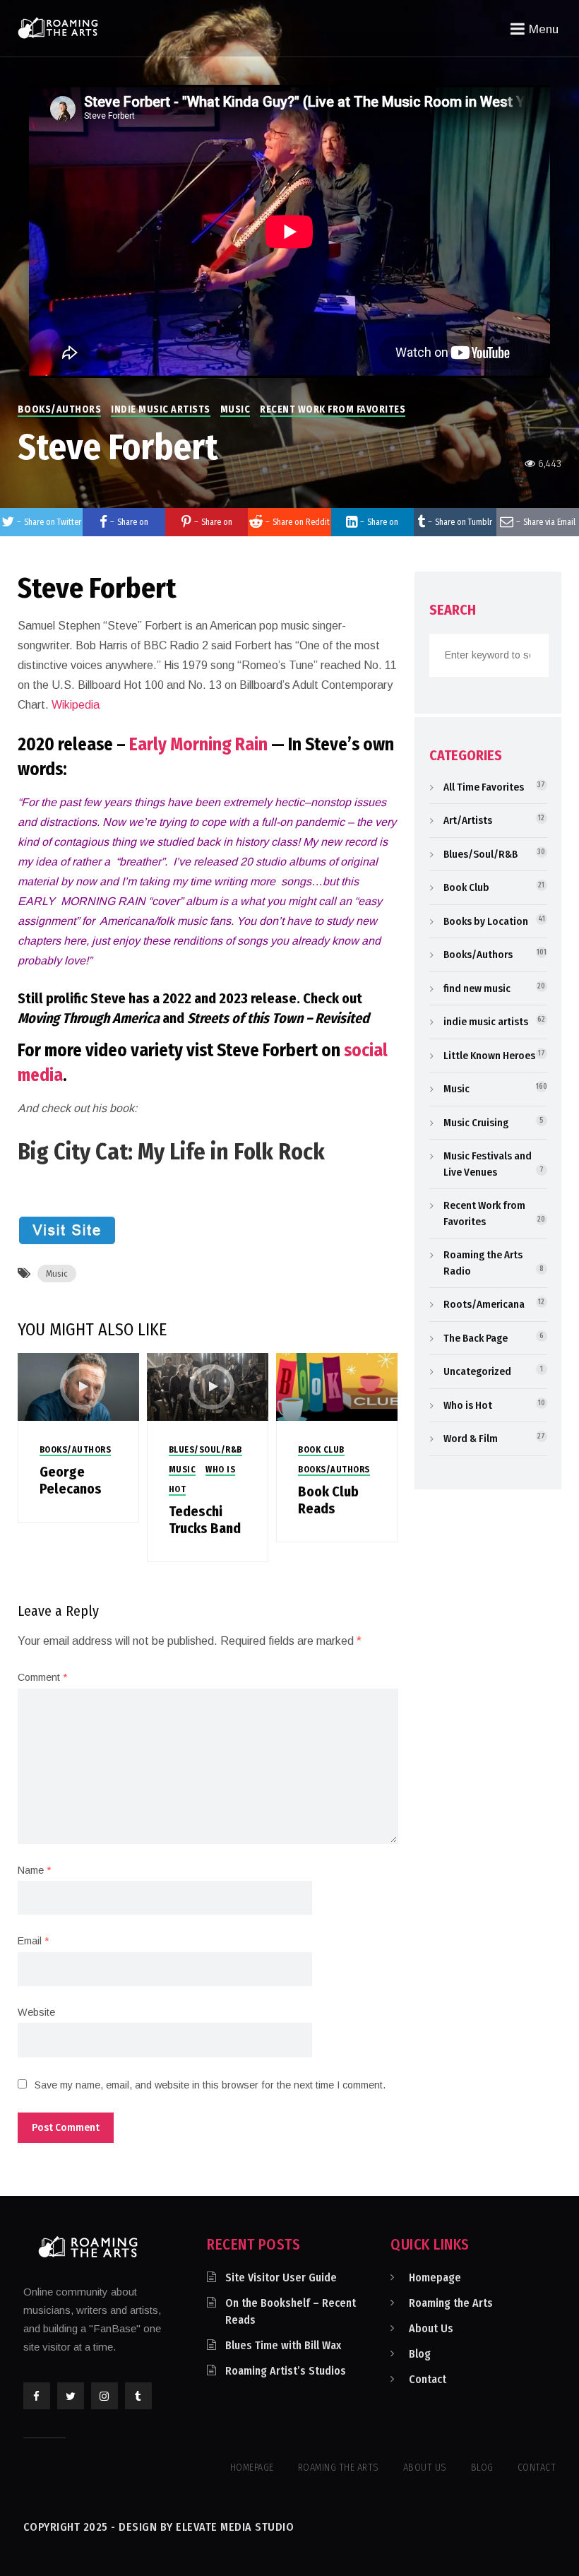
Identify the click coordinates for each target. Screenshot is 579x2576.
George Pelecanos (71, 1480)
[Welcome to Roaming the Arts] (58, 28)
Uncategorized (477, 1371)
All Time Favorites (484, 787)
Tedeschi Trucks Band (205, 1520)
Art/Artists (468, 820)
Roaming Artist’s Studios (286, 2371)
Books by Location (486, 921)
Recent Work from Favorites (333, 409)
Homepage (435, 2277)
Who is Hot (468, 1405)
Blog (420, 2354)
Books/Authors (60, 409)
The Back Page (476, 1338)
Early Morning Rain (198, 745)
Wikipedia (76, 705)
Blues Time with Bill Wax (283, 2345)
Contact (428, 2379)
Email (33, 1941)
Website (36, 2012)
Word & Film (471, 1438)
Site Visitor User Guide (281, 2277)
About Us (431, 2328)
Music (235, 409)
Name (34, 1870)
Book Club (321, 1450)
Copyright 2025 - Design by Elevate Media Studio (159, 2527)
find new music (477, 988)
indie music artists (161, 409)
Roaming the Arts (451, 2303)
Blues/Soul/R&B (205, 1450)
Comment (42, 1677)
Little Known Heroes (489, 1056)
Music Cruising (476, 1123)
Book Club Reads (328, 1500)
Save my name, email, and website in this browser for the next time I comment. (210, 2085)
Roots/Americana (484, 1304)
